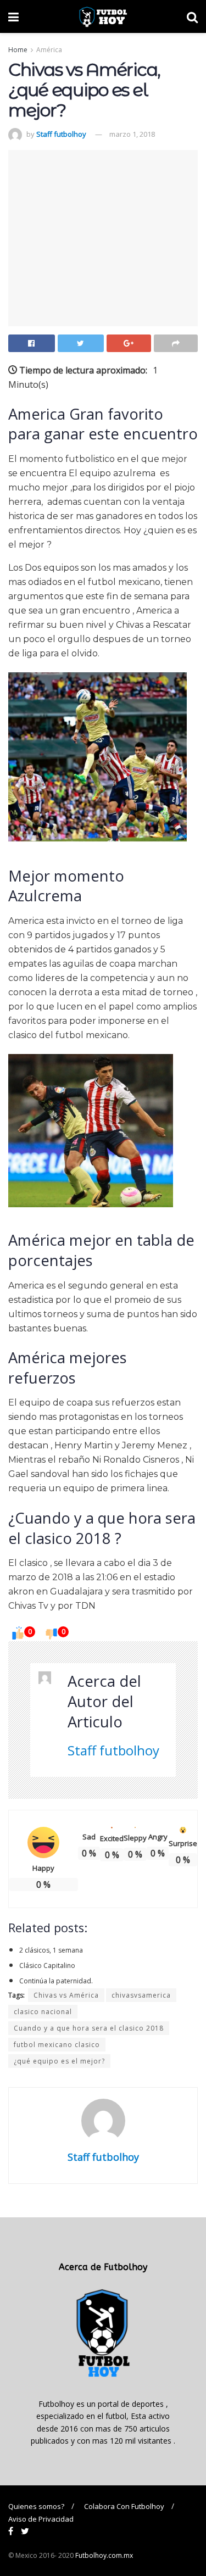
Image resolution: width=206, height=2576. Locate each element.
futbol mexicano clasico (57, 2045)
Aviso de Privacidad (41, 2519)
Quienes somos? (36, 2506)
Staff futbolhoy (61, 134)
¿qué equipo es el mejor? (59, 2061)
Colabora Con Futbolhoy (124, 2506)
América (49, 50)
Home (18, 50)
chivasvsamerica (141, 1995)
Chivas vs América (66, 1995)
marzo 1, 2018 (132, 134)
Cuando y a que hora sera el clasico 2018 (89, 2028)
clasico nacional (43, 2012)
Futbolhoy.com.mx (104, 2555)
